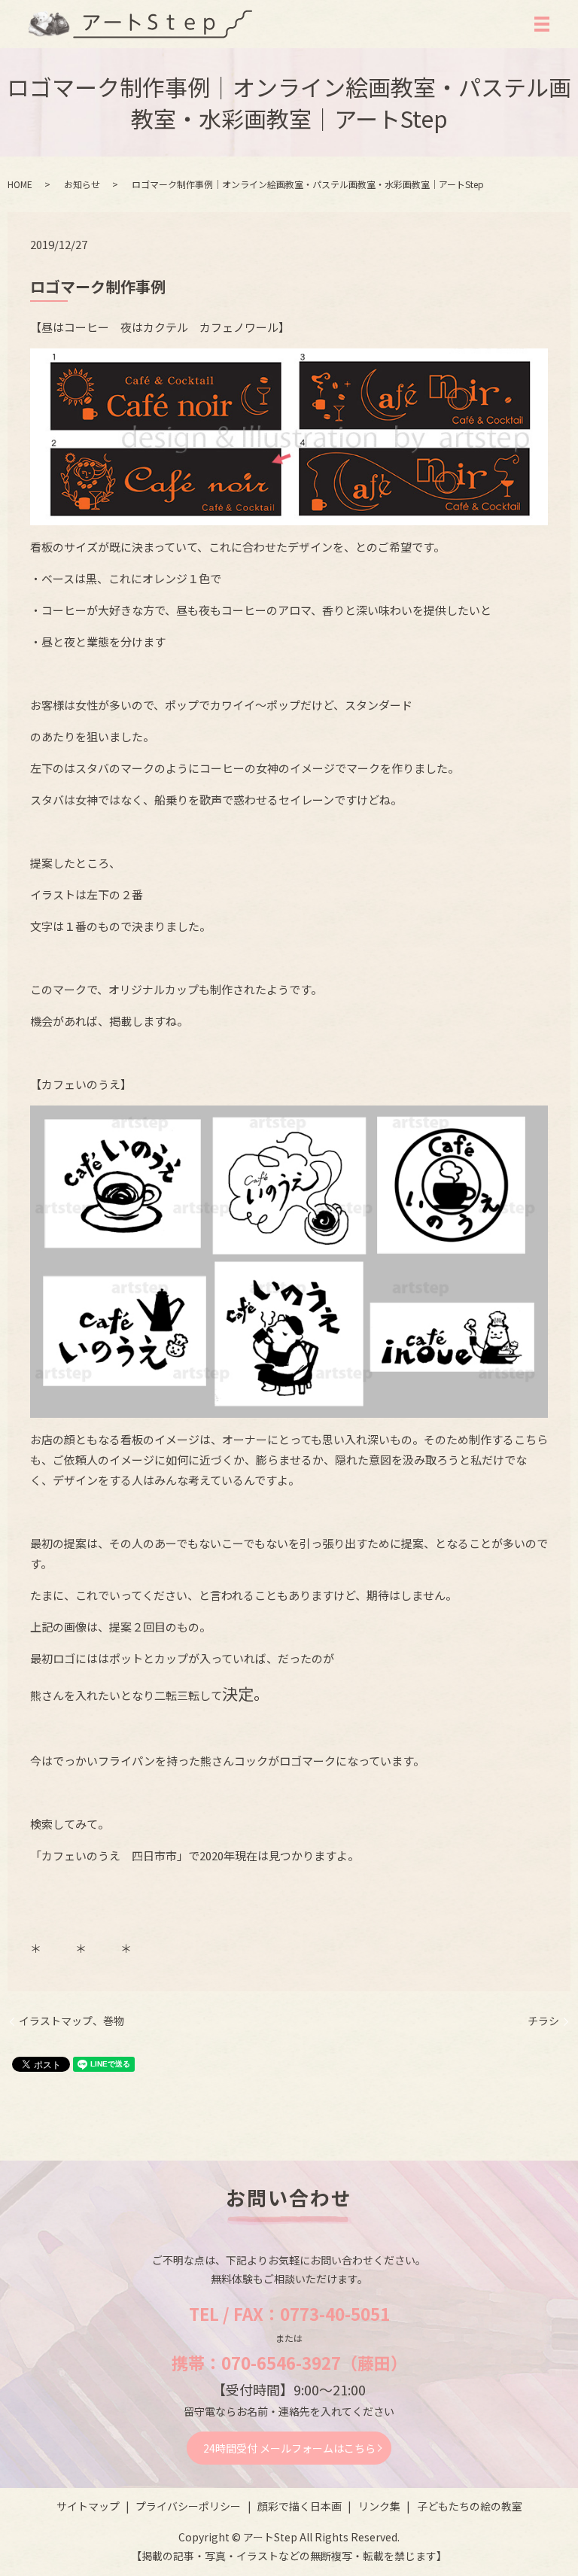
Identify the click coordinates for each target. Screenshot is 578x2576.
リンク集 (379, 2506)
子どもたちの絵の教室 (470, 2506)
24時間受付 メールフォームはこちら (289, 2448)
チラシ (543, 2021)
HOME (20, 184)
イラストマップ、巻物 (71, 2021)
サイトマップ (88, 2506)
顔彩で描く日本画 (300, 2506)
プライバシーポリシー (188, 2506)
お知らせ (82, 184)
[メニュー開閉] (542, 24)
